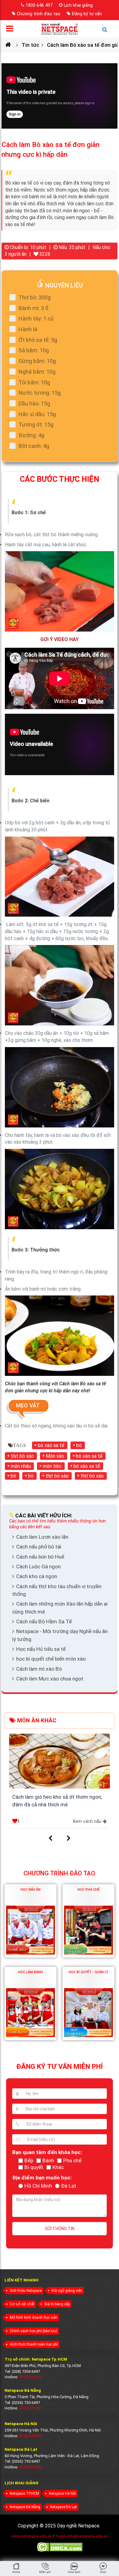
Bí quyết (34, 2167)
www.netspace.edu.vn (31, 2536)
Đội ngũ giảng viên (67, 2291)
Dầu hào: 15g (34, 403)
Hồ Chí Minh (38, 2186)
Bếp (29, 2160)
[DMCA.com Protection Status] (60, 2551)
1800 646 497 (39, 5)
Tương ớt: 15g (36, 425)
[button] (50, 1838)
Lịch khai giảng (78, 5)
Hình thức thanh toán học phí (34, 2344)
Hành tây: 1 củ (36, 319)
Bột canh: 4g (34, 446)
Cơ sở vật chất (22, 2304)
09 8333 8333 (31, 2377)
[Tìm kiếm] (108, 32)
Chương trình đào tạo (39, 14)
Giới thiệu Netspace (26, 2291)
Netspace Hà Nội (62, 2494)
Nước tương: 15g (40, 393)
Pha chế (72, 2160)
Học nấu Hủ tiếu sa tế (41, 1649)
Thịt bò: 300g (35, 297)
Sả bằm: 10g (34, 350)
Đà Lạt (69, 2186)
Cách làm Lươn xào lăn (42, 1537)
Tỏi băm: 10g (34, 382)
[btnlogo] (60, 29)
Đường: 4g (31, 435)
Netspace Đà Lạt (63, 2507)
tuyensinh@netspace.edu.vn (82, 2536)
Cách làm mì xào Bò (39, 1669)
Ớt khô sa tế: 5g (38, 340)
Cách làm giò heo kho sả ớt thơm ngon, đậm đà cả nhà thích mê (57, 1801)
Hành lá (28, 329)
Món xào (55, 1456)
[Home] (11, 45)
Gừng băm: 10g (37, 361)
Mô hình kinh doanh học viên (34, 2318)
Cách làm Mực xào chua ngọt (50, 1679)
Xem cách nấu (87, 1821)
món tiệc (52, 1466)
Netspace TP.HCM (24, 2494)
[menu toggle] (11, 30)
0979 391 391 (31, 2408)
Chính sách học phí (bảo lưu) (34, 2331)
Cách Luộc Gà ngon (38, 1566)
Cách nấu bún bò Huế (40, 1557)
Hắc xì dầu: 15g (37, 414)
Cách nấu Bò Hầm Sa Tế (44, 1621)
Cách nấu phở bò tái (39, 1547)
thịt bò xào (22, 1456)
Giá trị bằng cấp (57, 2304)
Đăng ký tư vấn (87, 14)
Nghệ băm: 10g (37, 372)
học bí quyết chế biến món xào (51, 1659)
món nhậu (21, 1466)
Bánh (48, 2160)
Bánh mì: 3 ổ (34, 308)
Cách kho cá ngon (37, 1576)
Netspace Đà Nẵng (25, 2507)
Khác (58, 2167)
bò (79, 1445)
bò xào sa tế (51, 1445)
